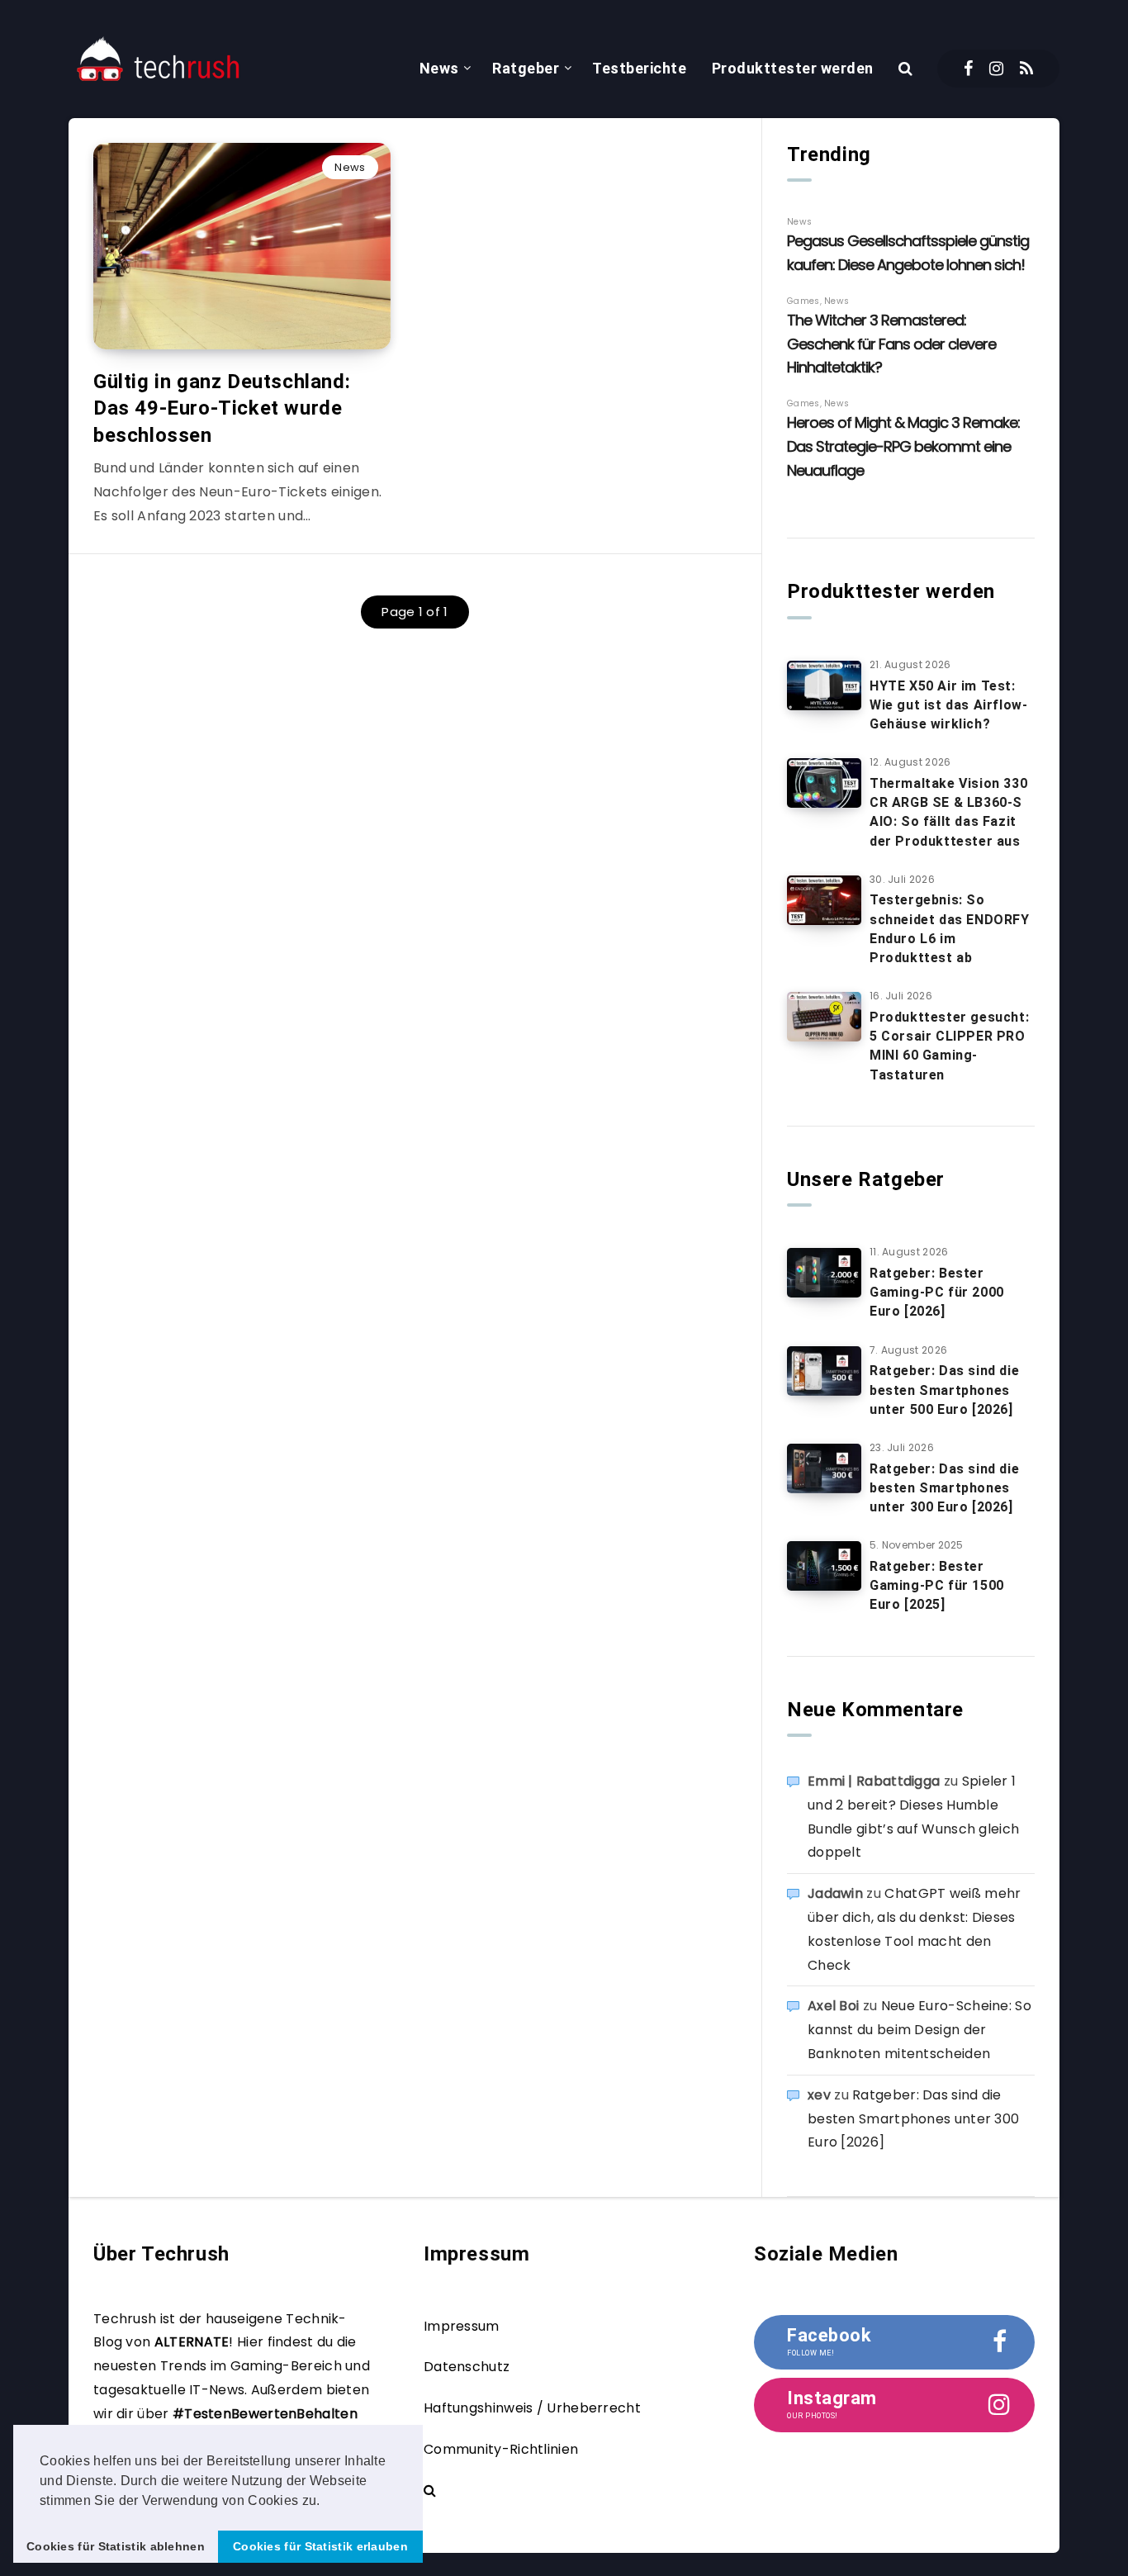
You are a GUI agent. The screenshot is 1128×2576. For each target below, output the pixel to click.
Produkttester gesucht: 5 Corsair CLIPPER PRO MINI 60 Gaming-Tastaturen (949, 1046)
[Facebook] (968, 69)
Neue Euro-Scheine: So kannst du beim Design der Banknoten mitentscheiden (919, 2030)
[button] (326, 2502)
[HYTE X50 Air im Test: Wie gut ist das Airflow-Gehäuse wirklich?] (824, 686)
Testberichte (639, 68)
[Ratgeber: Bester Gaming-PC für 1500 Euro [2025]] (824, 1566)
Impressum (462, 2326)
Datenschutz (467, 2367)
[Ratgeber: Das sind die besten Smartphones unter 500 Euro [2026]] (824, 1371)
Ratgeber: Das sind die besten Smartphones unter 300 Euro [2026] (944, 1488)
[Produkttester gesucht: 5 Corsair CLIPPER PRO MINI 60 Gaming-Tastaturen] (824, 1017)
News (439, 68)
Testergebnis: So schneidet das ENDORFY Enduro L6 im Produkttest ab (950, 929)
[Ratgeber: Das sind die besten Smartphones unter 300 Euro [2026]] (824, 1468)
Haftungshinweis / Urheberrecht (532, 2408)
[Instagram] (996, 69)
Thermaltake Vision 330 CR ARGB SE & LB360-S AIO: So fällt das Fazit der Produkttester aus (948, 812)
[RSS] (1026, 69)
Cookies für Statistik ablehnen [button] (116, 2546)
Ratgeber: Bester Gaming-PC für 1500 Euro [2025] (937, 1585)
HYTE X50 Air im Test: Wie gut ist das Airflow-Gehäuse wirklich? (948, 705)
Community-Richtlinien (501, 2449)
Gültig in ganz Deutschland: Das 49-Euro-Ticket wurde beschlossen (222, 408)
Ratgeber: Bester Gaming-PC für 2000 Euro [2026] (937, 1292)
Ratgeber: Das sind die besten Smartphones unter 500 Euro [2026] (944, 1390)
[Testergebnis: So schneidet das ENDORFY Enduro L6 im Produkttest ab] (824, 900)
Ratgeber (526, 68)
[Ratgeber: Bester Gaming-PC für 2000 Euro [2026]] (824, 1273)
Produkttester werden (793, 68)
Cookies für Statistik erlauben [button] (320, 2546)
